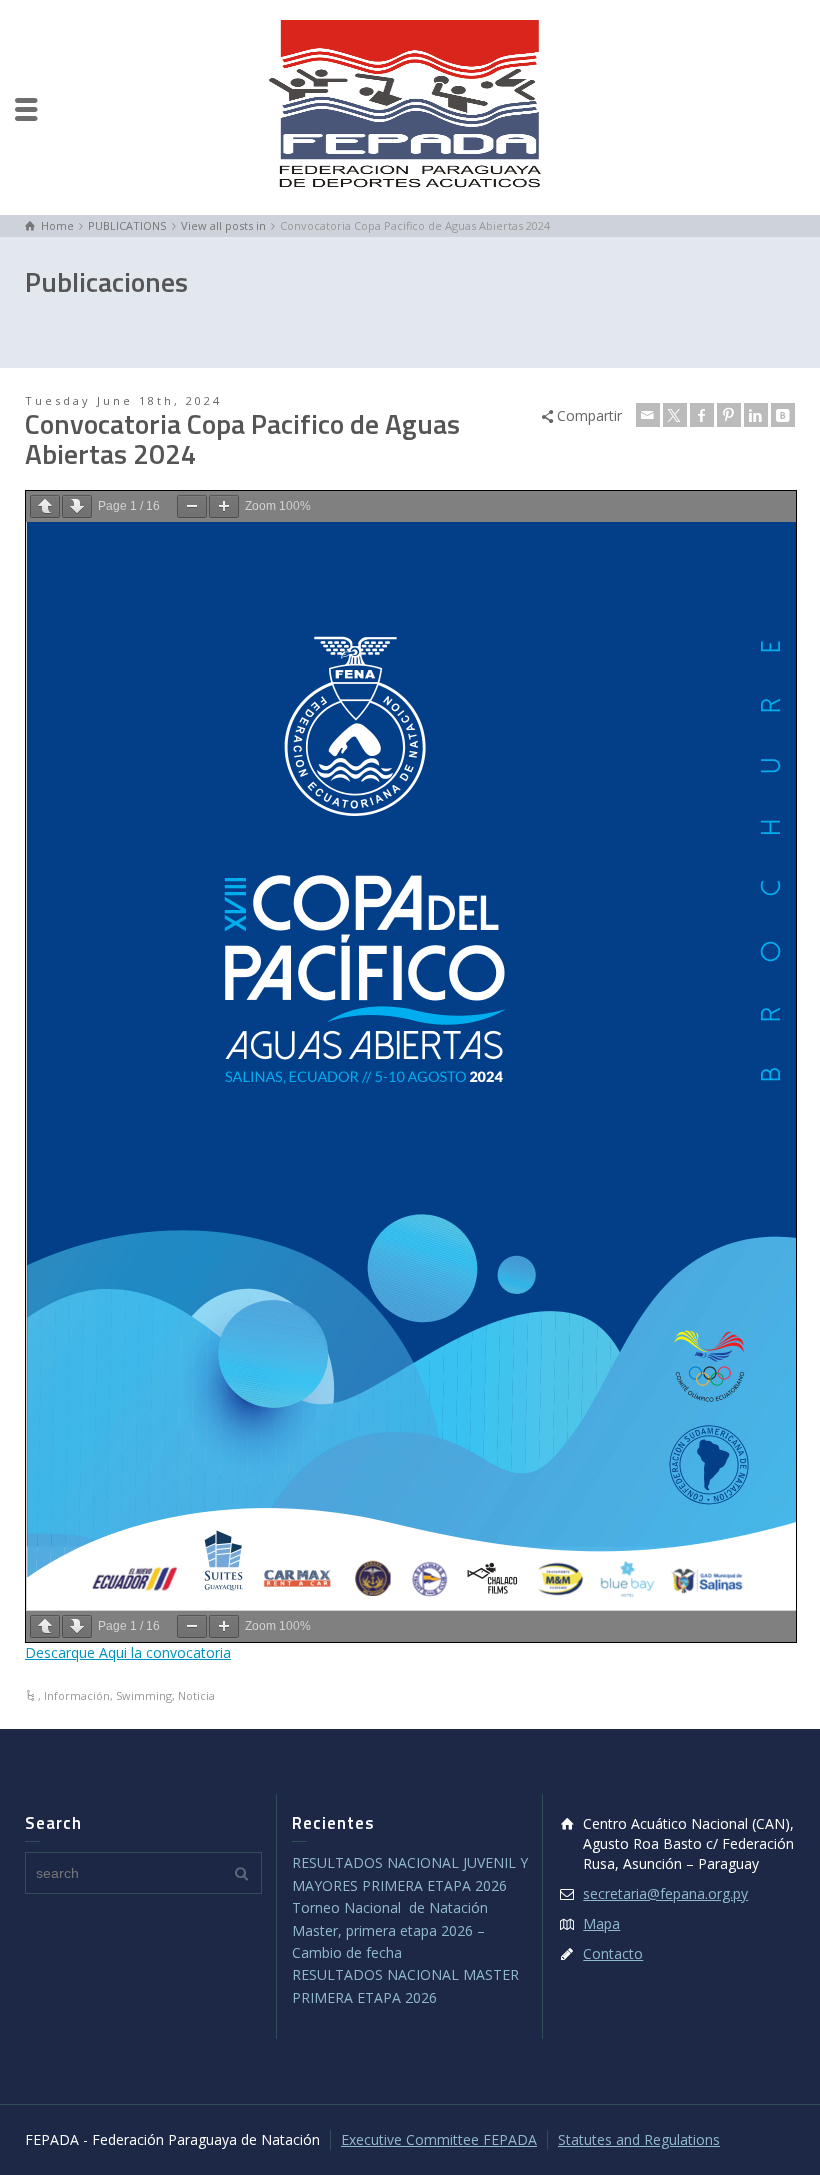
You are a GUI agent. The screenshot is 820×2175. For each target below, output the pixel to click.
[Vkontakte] (783, 415)
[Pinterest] (729, 415)
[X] (675, 415)
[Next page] (77, 506)
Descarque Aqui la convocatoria (128, 1652)
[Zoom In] (224, 506)
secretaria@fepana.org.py (665, 1893)
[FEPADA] (410, 105)
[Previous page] (45, 506)
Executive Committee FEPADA (439, 2139)
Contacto (613, 1953)
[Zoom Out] (192, 506)
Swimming (144, 1695)
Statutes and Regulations (639, 2139)
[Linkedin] (756, 415)
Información (77, 1695)
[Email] (648, 415)
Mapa (601, 1923)
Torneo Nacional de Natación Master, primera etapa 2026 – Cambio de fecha (390, 1930)
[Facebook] (702, 415)
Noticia (196, 1695)
